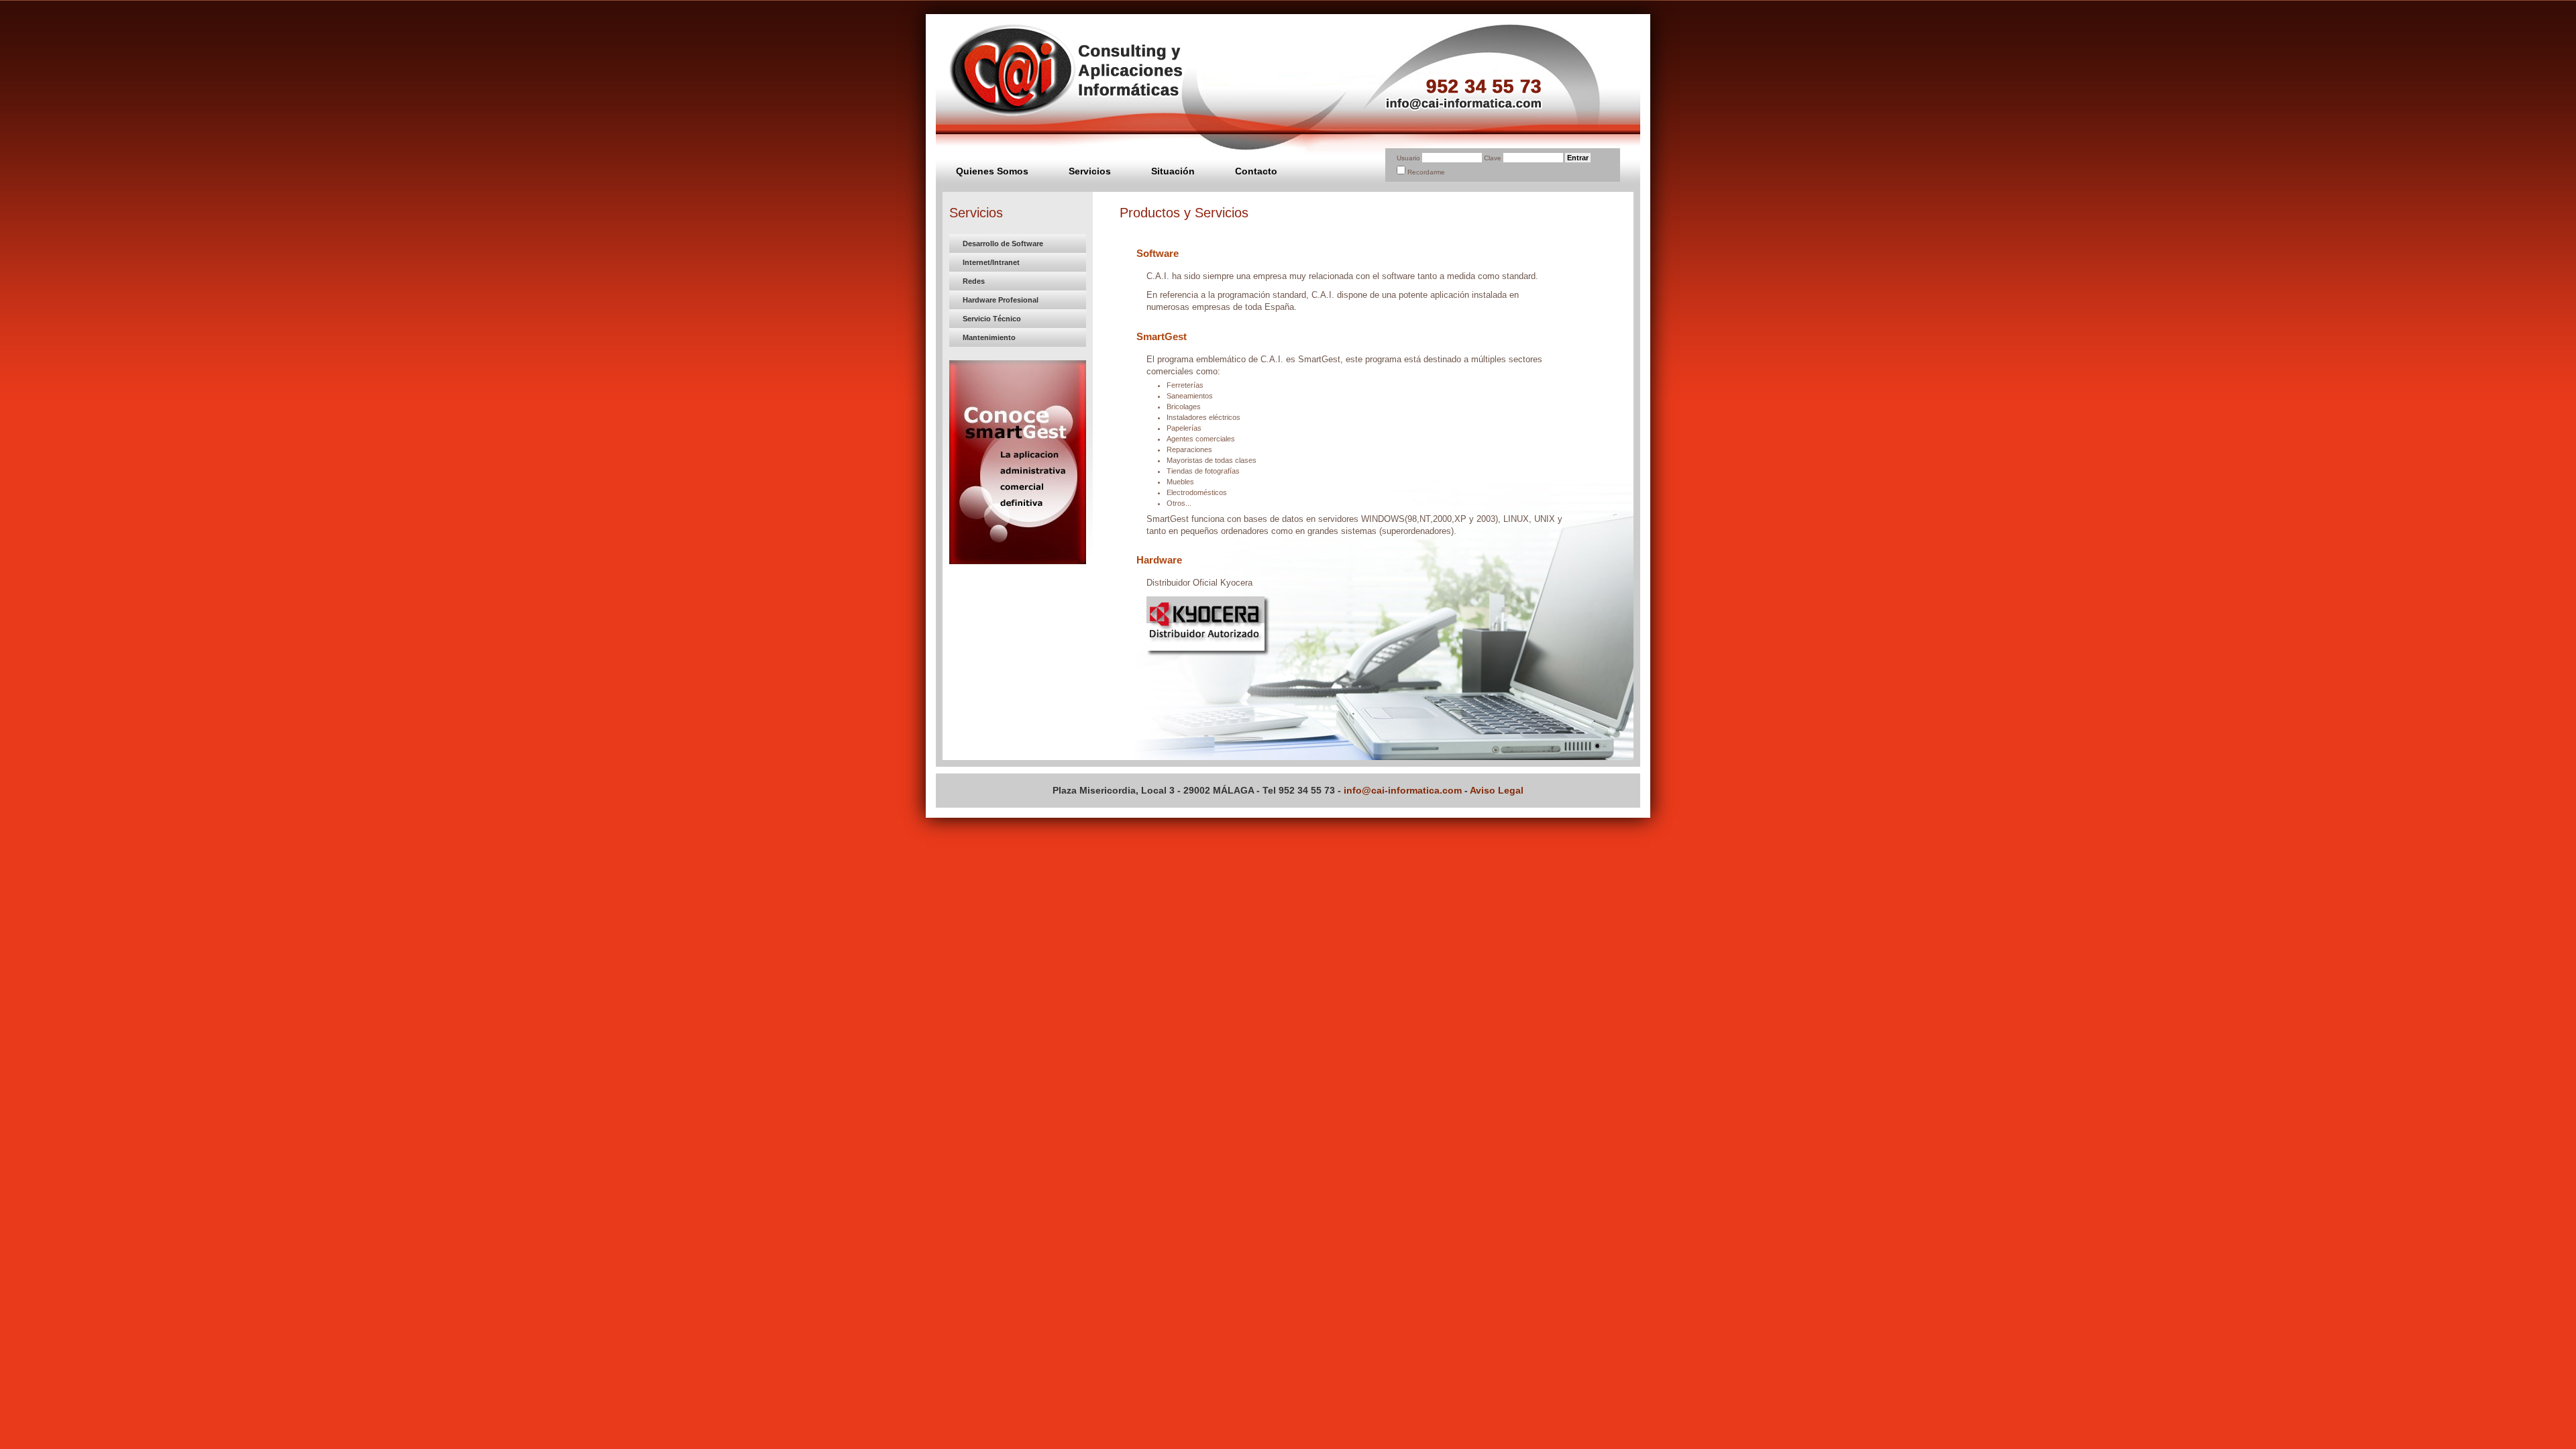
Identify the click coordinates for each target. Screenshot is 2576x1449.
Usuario (1408, 158)
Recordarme (1426, 172)
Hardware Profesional (1001, 300)
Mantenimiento (989, 337)
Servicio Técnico (992, 319)
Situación (1173, 171)
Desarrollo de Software (1003, 244)
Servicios (1090, 171)
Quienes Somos (992, 171)
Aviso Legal (1497, 790)
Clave (1494, 158)
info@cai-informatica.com (1403, 790)
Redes (974, 281)
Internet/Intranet (991, 262)
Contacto (1256, 171)
